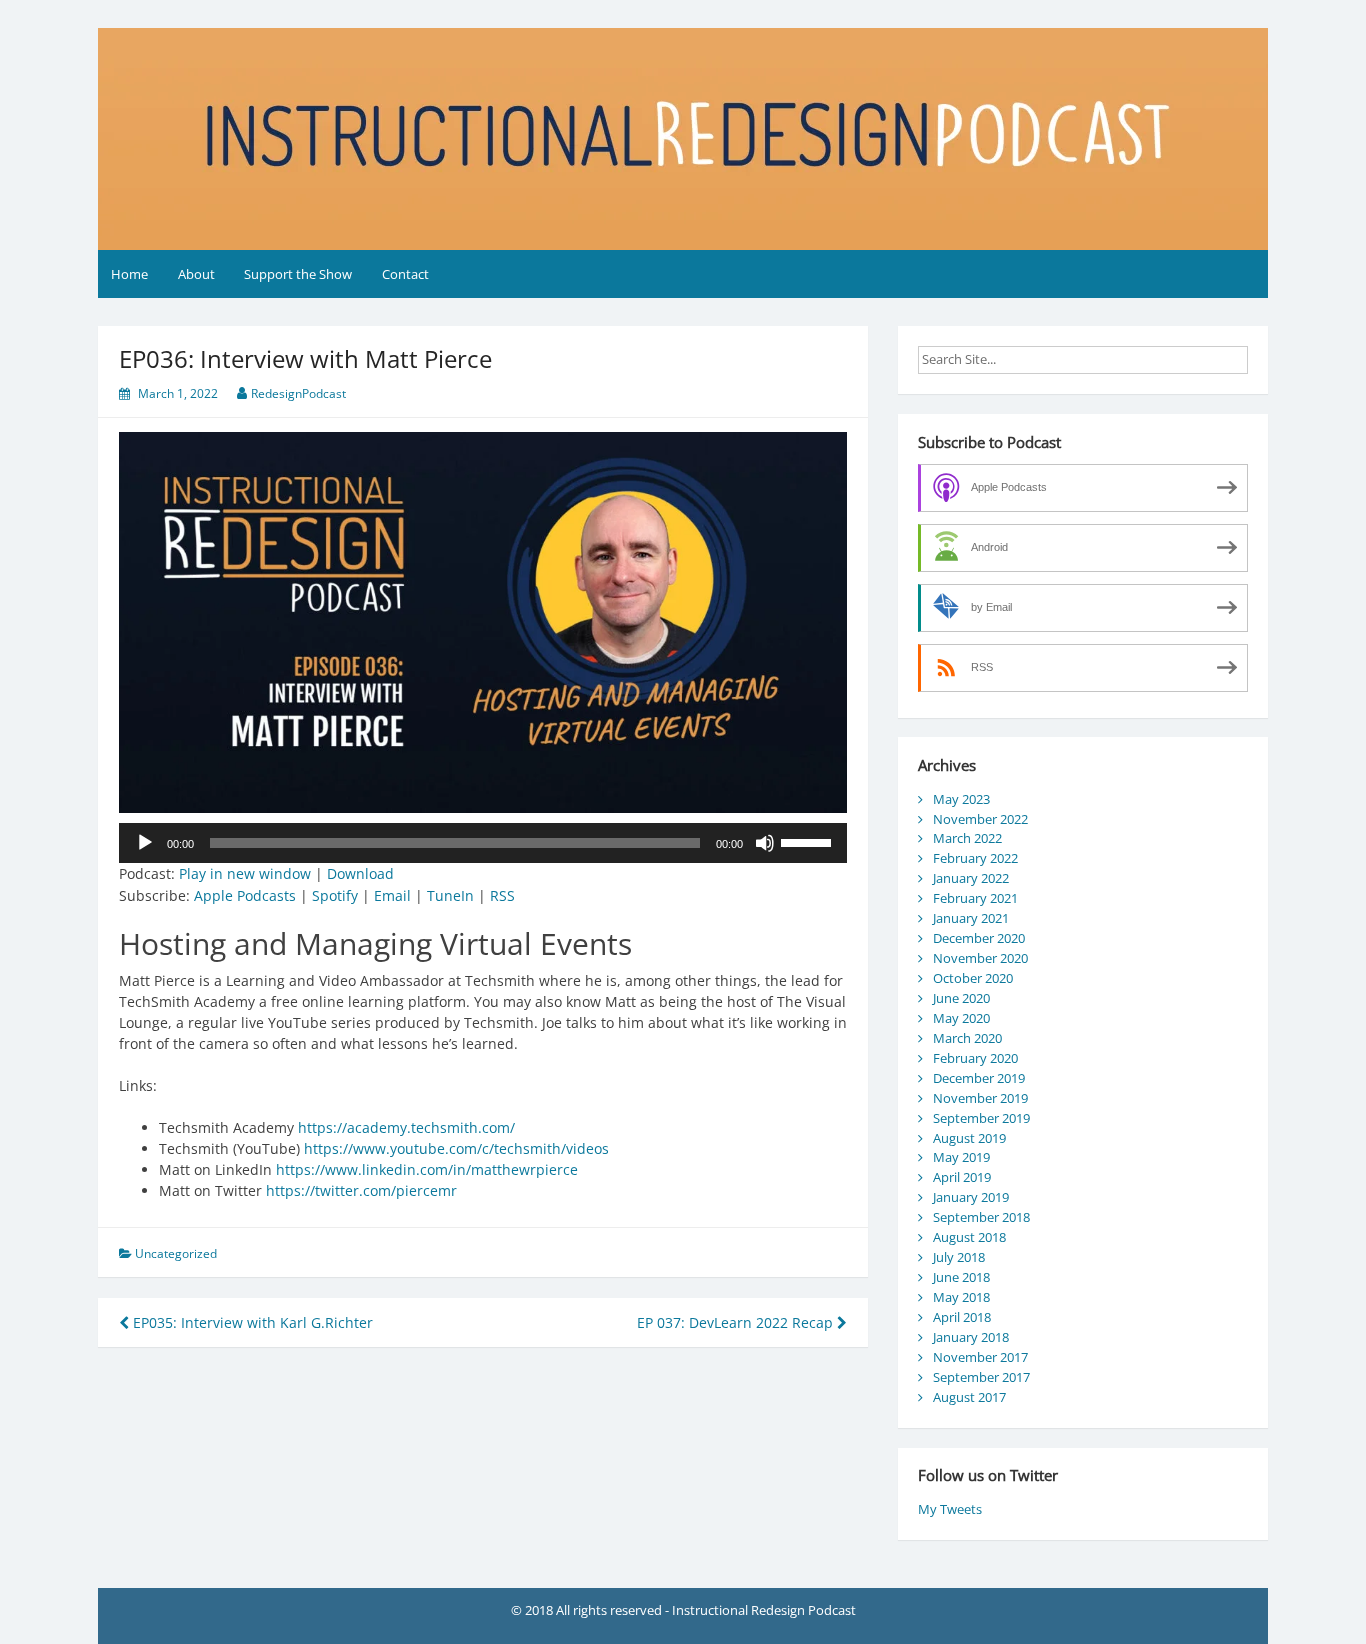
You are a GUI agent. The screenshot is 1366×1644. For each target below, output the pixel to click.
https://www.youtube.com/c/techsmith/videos (456, 1148)
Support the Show (298, 274)
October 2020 (973, 978)
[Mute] (765, 843)
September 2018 (981, 1217)
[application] (483, 843)
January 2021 (971, 918)
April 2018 (962, 1317)
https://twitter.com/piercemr (361, 1190)
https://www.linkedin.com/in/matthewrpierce (427, 1169)
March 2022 (967, 838)
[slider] (809, 841)
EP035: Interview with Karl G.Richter (251, 1322)
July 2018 (959, 1257)
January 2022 (971, 878)
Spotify (335, 895)
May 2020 (961, 1018)
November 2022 (980, 819)
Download (360, 873)
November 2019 (980, 1098)
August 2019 (969, 1138)
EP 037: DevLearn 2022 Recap (737, 1322)
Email (392, 895)
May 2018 (961, 1297)
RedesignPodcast (298, 393)
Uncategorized (176, 1253)
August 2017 (969, 1397)
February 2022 (975, 858)
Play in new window (245, 873)
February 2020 (975, 1058)
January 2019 (971, 1197)
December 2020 (979, 938)
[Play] (145, 843)
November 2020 (980, 958)
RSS (502, 895)
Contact (405, 274)
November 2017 (980, 1357)
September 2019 (981, 1118)
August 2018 (969, 1237)
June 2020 (961, 998)
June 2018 (961, 1277)
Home (129, 274)
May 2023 (961, 799)
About (196, 274)
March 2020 (967, 1038)
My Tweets (950, 1509)
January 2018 (971, 1337)
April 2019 (962, 1177)
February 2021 (975, 898)
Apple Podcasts (245, 895)
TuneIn (450, 895)
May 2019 (961, 1157)
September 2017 (981, 1377)
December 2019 (979, 1078)
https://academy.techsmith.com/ (406, 1127)
